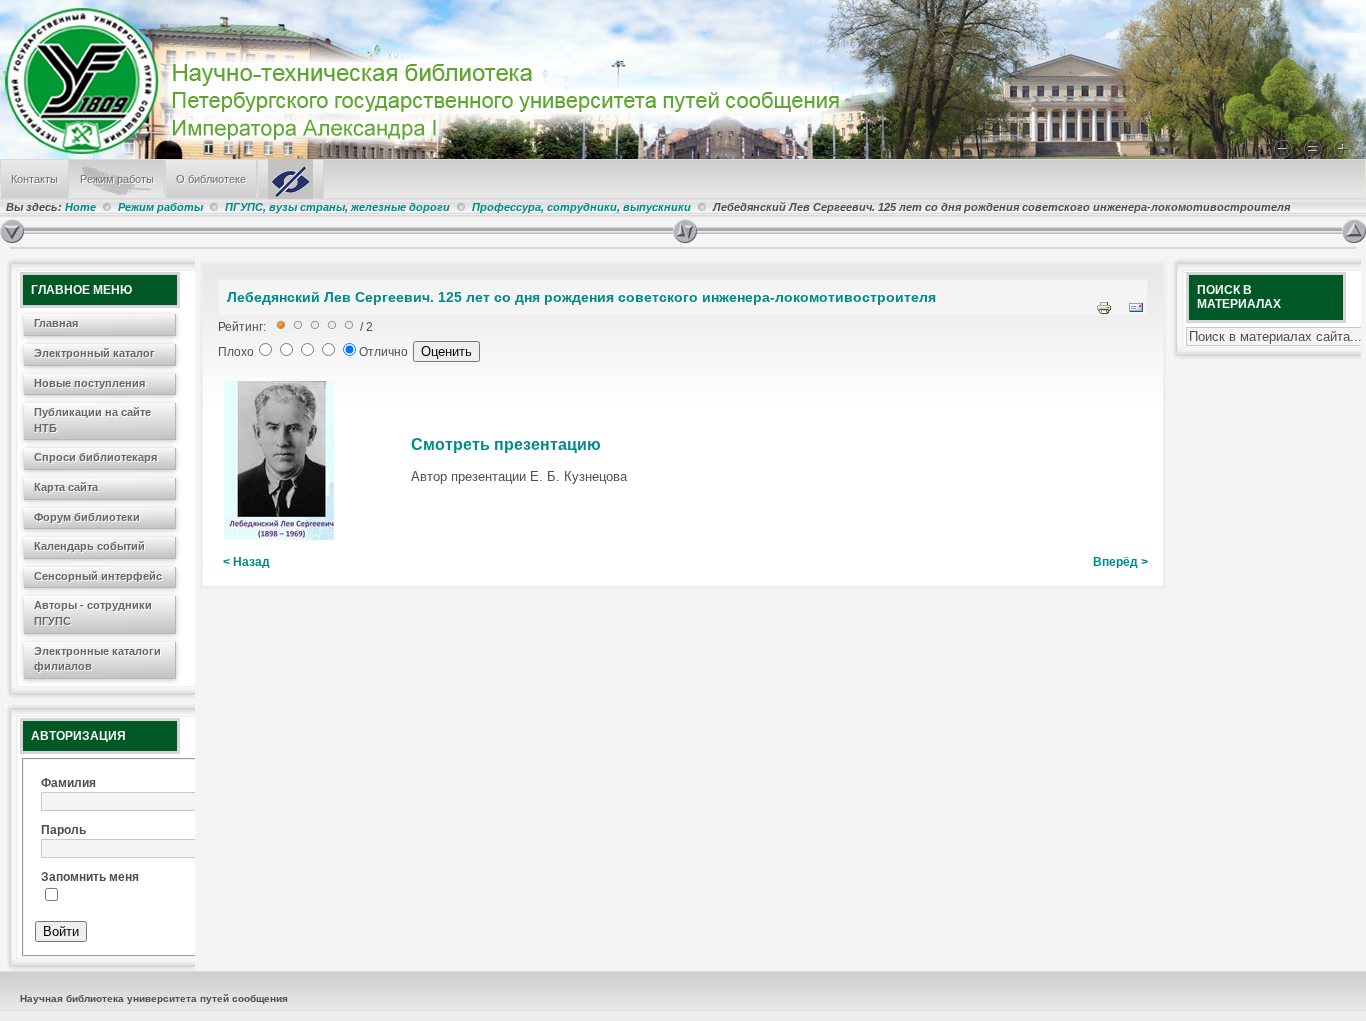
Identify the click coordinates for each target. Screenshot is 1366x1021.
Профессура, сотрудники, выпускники (581, 207)
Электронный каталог (94, 353)
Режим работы (117, 179)
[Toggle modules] (1007, 231)
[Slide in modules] (12, 231)
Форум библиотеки (87, 517)
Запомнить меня (90, 877)
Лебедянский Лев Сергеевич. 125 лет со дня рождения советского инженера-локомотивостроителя (581, 297)
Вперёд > (1120, 562)
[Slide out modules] (1354, 231)
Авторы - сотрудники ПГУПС (93, 613)
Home (80, 207)
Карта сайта (66, 487)
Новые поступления (89, 383)
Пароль (63, 830)
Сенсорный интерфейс (98, 576)
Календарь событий (89, 546)
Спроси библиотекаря (95, 457)
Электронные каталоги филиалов (97, 659)
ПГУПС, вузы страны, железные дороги (337, 207)
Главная (56, 323)
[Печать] (1104, 312)
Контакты (34, 179)
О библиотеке (211, 179)
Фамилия (68, 783)
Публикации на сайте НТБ (92, 420)
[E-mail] (1136, 312)
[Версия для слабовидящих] (290, 179)
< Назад (246, 562)
